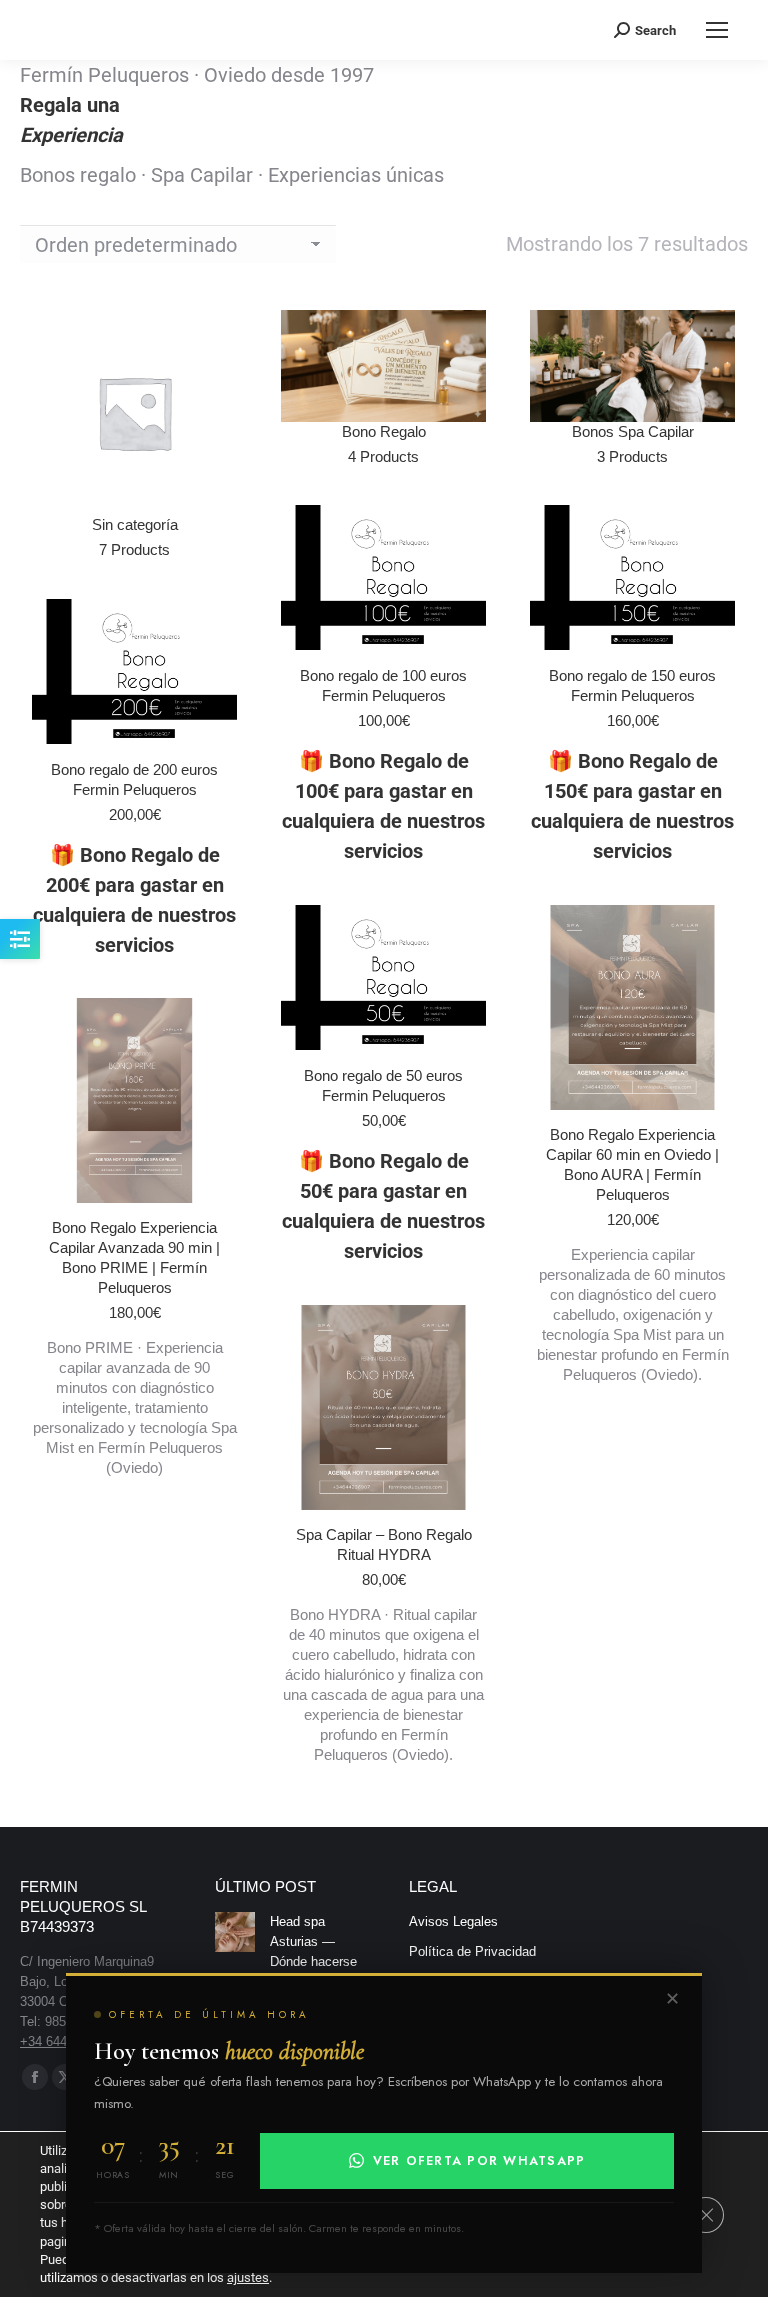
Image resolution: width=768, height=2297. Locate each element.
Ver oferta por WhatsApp (479, 2161)
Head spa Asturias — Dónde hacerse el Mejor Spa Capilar (313, 1961)
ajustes (248, 2277)
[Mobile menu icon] (717, 30)
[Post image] (235, 1932)
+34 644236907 (64, 2041)
